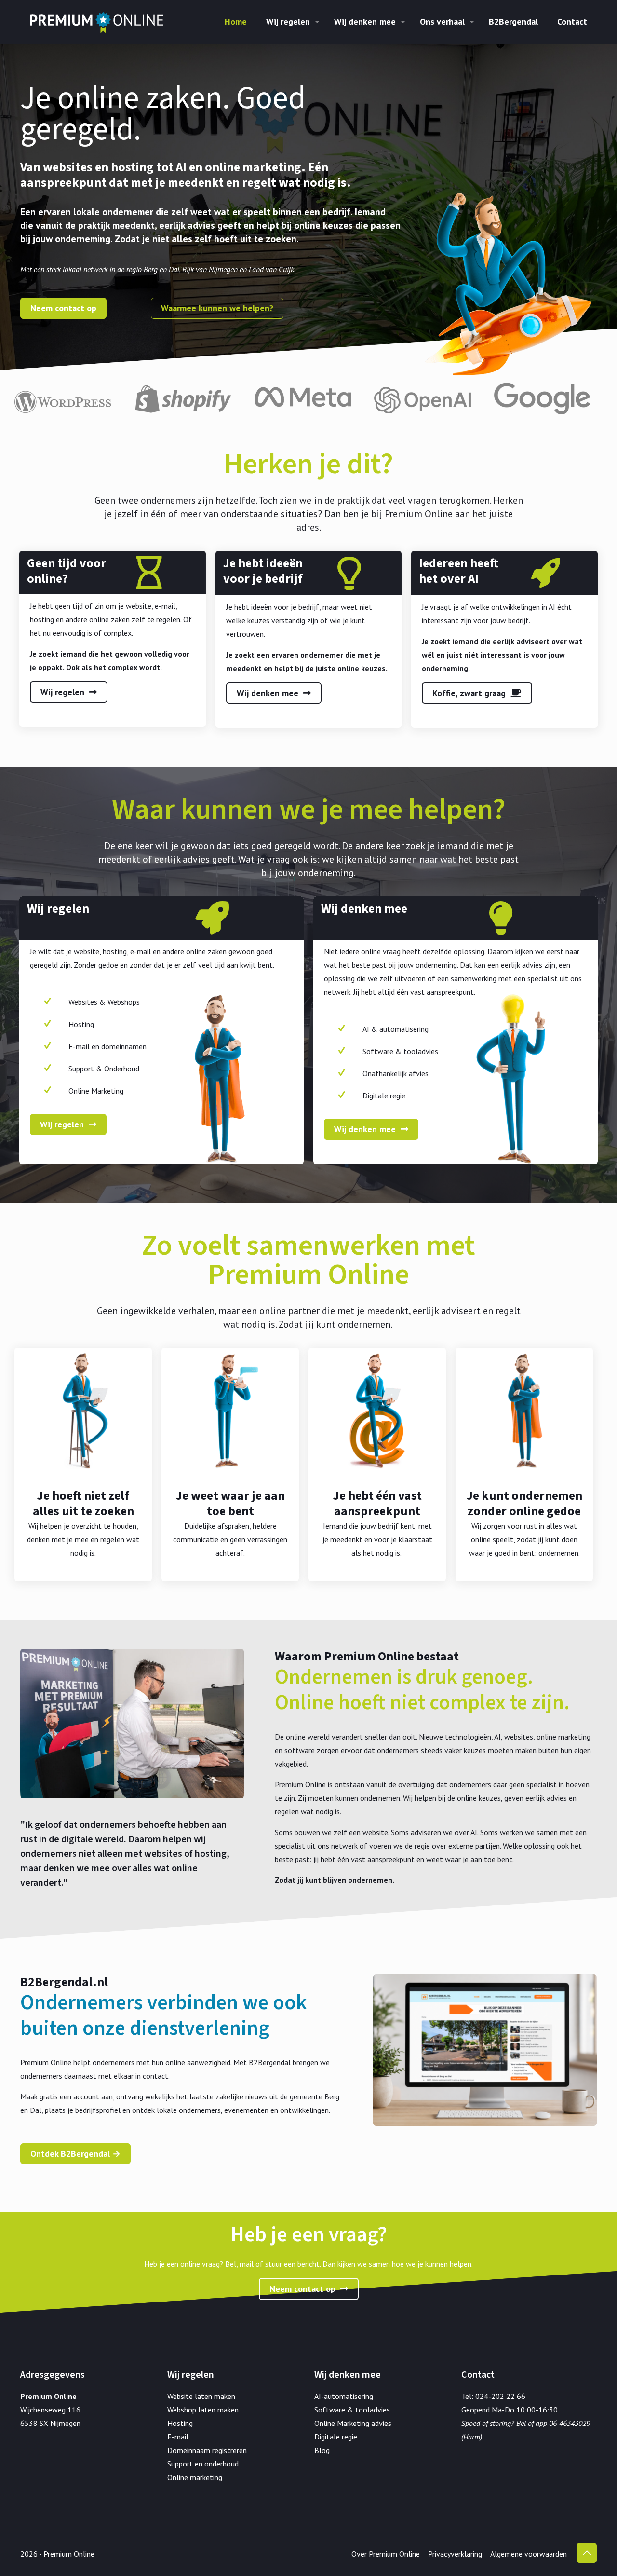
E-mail (178, 2437)
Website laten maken (201, 2396)
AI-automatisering (344, 2396)
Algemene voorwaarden (529, 2554)
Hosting (180, 2423)
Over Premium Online (386, 2554)
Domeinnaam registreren (207, 2450)
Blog (322, 2450)
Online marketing (195, 2477)
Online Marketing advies (353, 2423)
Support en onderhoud (203, 2464)
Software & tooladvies (352, 2410)
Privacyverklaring (455, 2554)
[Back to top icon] (587, 2553)
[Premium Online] (97, 22)
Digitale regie (336, 2437)
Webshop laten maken (203, 2410)
